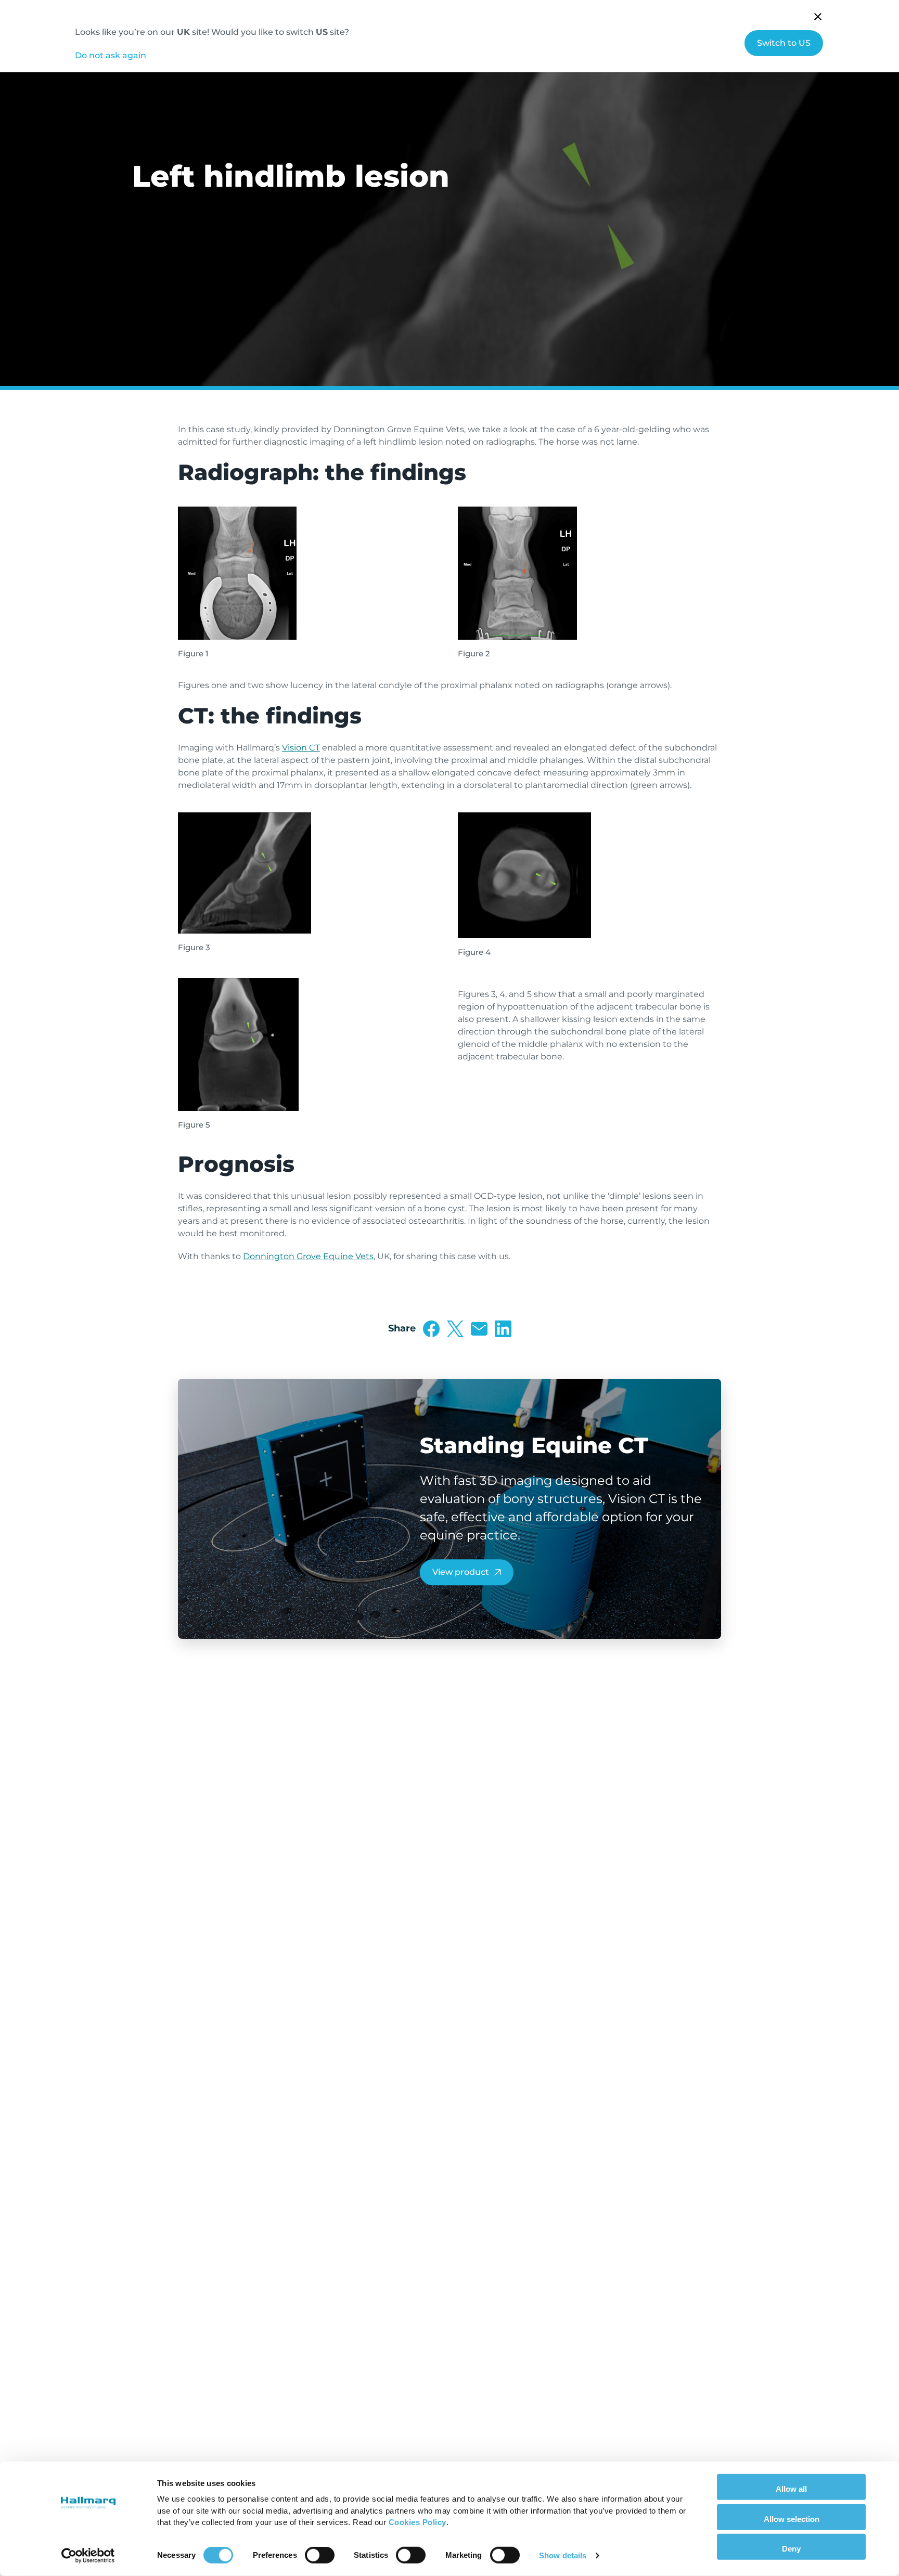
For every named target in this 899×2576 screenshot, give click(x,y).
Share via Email (479, 1329)
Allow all (791, 2489)
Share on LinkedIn (503, 1329)
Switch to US (784, 43)
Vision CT (301, 748)
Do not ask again (111, 55)
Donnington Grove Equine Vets (308, 1256)
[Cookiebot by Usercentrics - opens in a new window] (88, 2556)
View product (461, 1572)
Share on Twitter (455, 1329)
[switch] (320, 2555)
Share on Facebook (431, 1329)
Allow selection (792, 2519)
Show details (563, 2555)
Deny (791, 2549)
